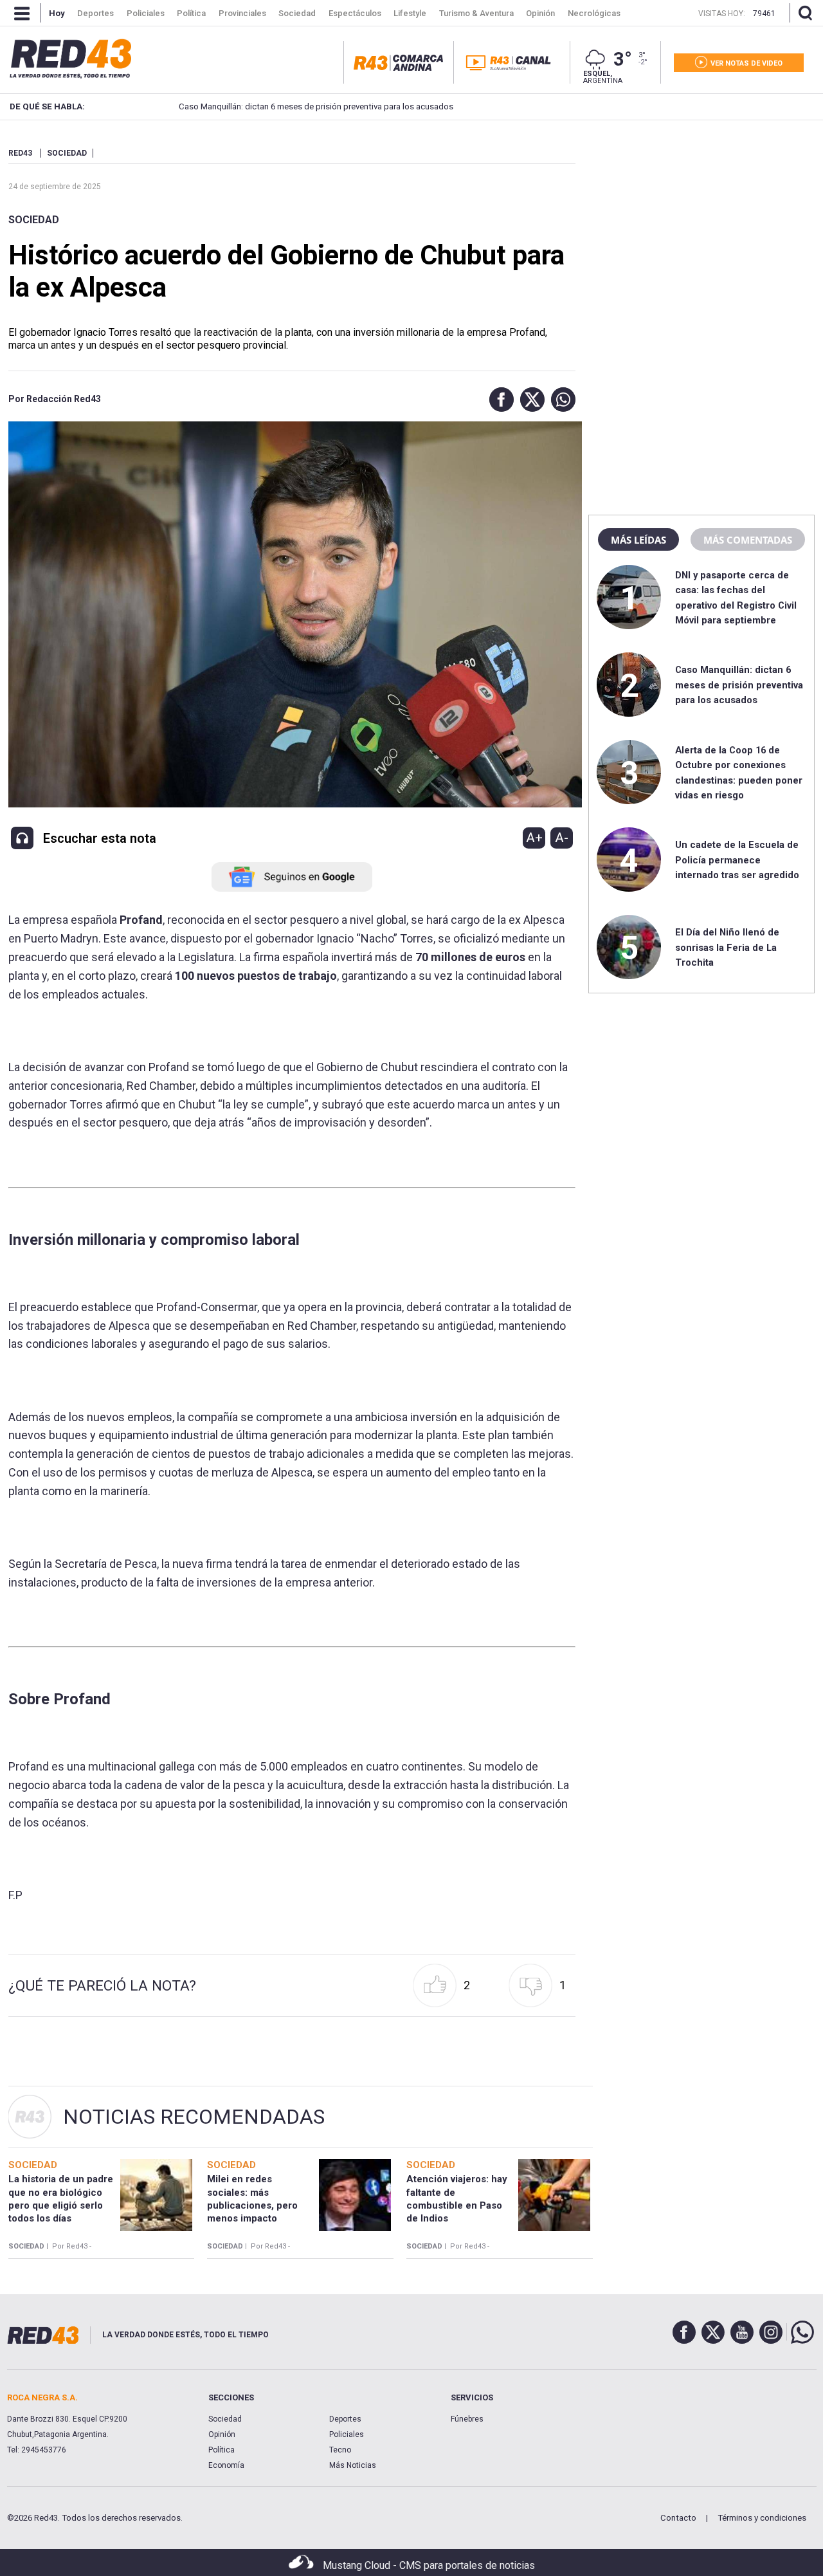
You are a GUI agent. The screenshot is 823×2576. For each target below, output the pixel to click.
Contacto (678, 2518)
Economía (226, 2465)
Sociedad (34, 220)
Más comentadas (748, 540)
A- (562, 838)
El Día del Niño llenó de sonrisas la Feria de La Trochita (727, 947)
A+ (534, 838)
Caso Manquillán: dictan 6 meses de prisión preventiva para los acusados (314, 106)
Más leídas (638, 540)
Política (222, 2450)
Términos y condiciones (762, 2518)
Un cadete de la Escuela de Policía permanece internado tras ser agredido (737, 860)
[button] (498, 400)
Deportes (345, 2419)
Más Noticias (353, 2465)
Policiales (347, 2434)
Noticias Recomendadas (194, 2117)
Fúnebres (467, 2419)
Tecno (340, 2450)
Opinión (222, 2434)
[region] (701, 228)
